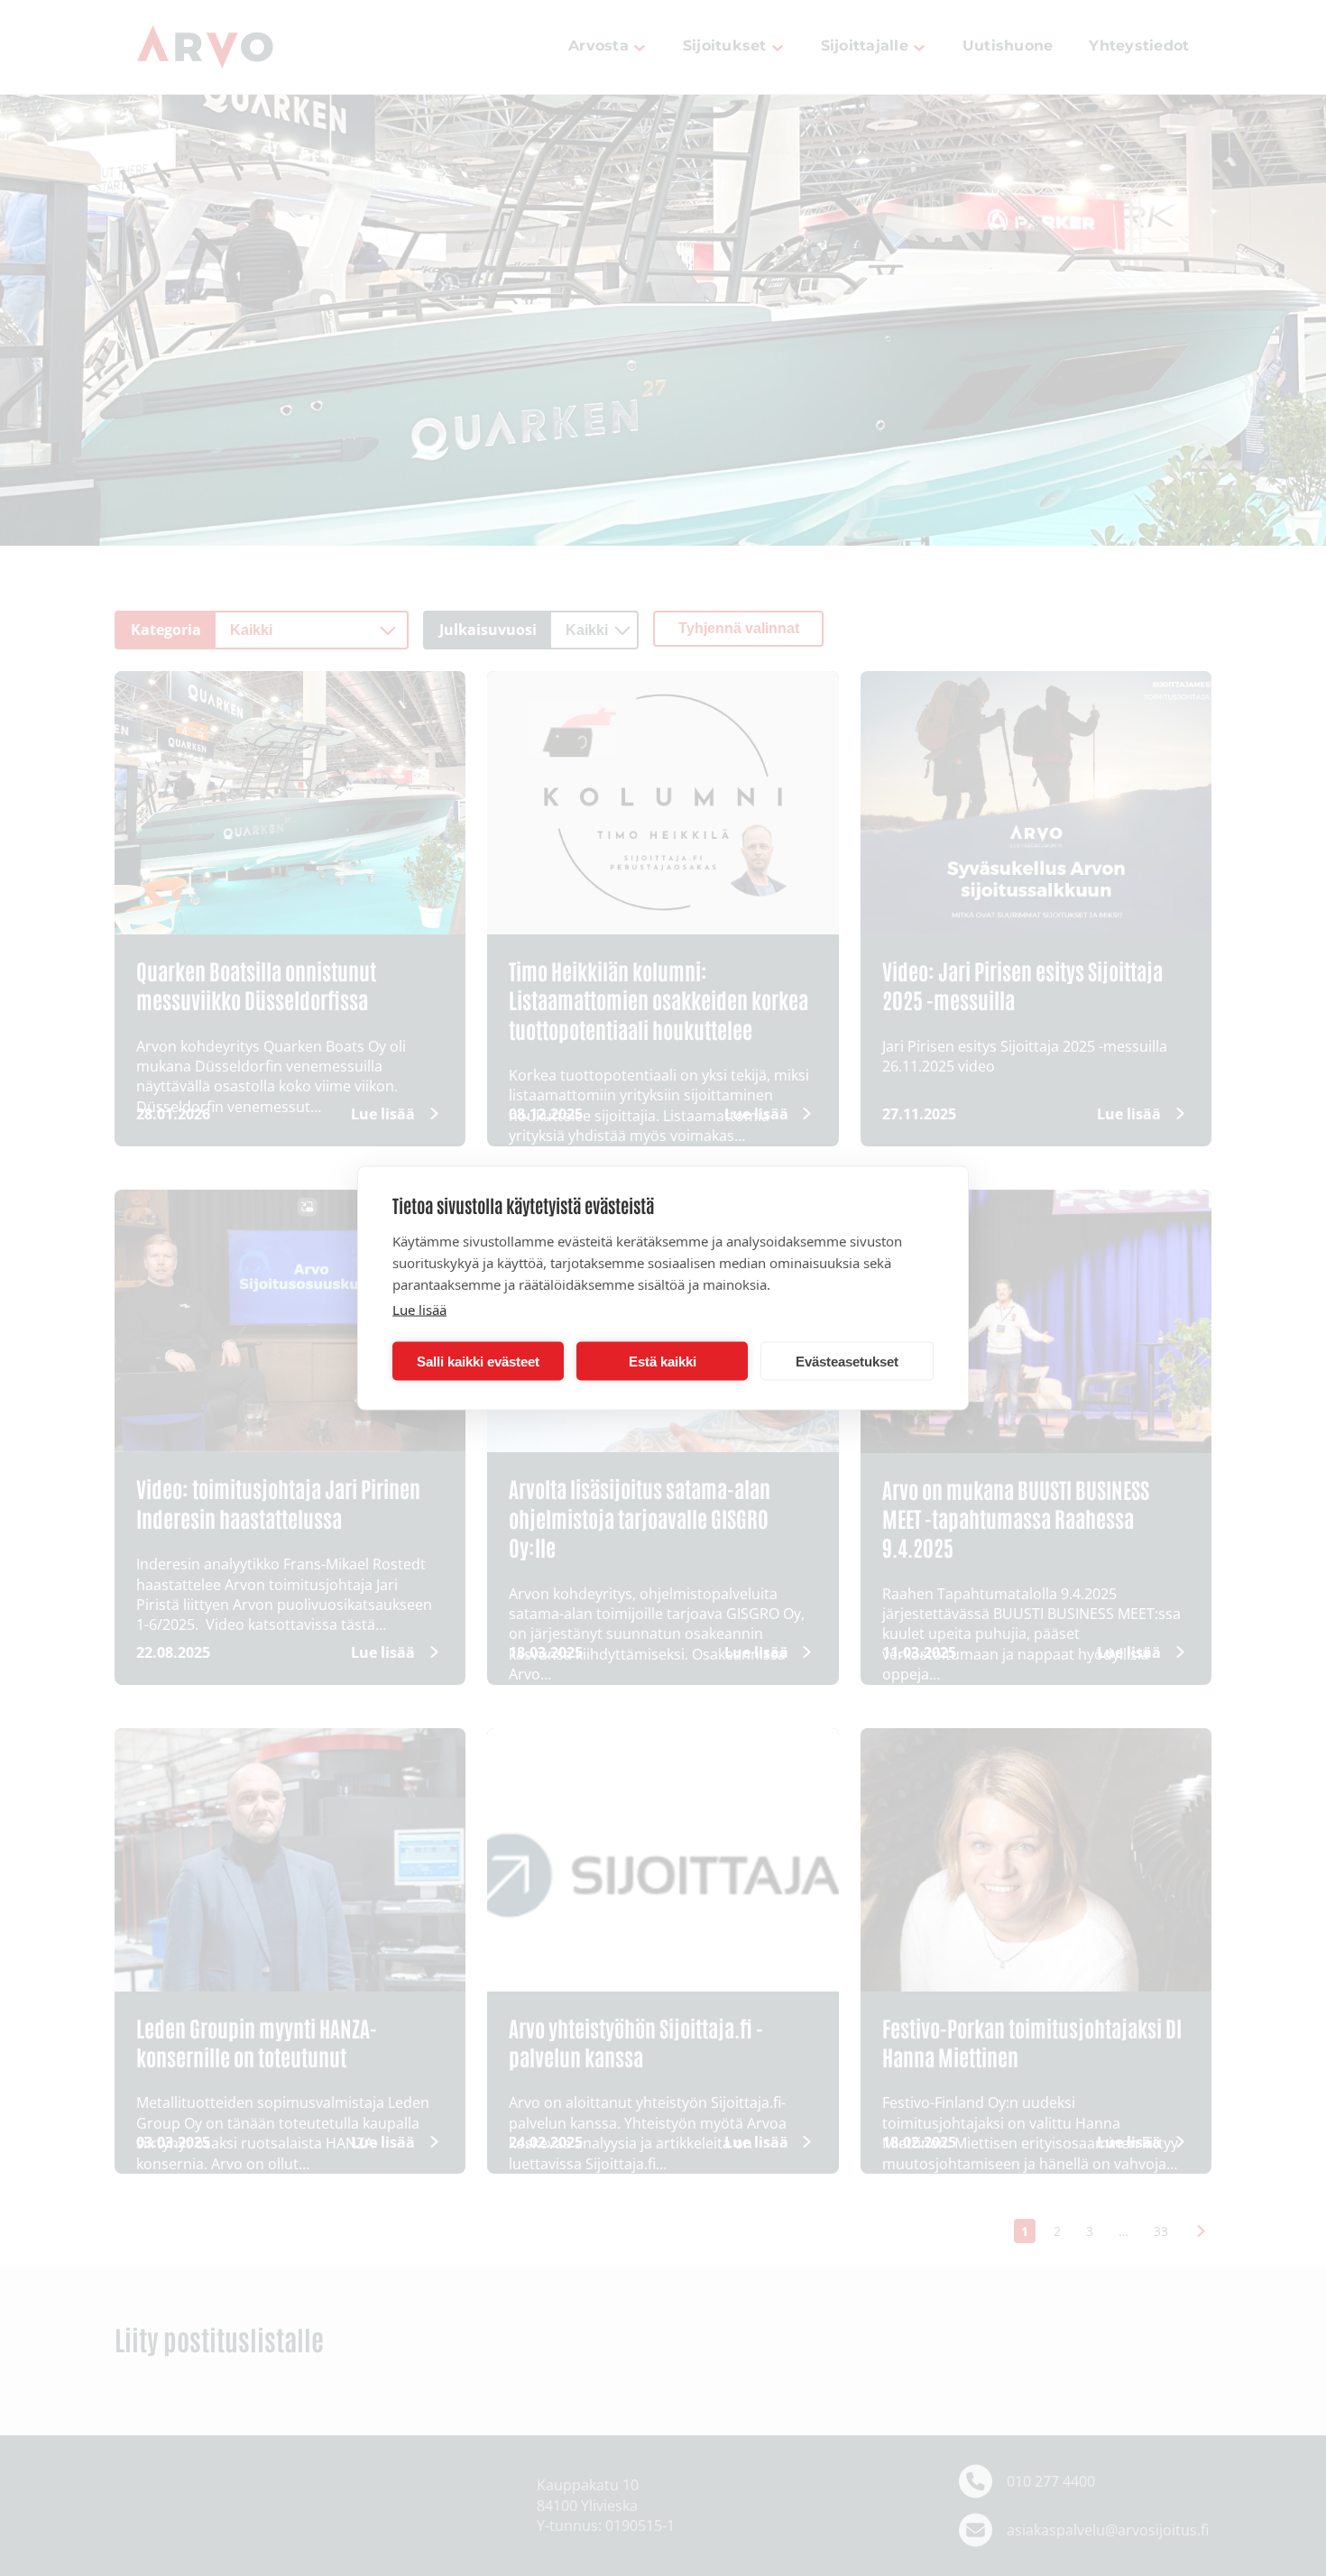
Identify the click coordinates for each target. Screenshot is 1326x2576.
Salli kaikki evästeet (478, 1361)
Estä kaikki (663, 1361)
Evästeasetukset (847, 1361)
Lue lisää (419, 1310)
